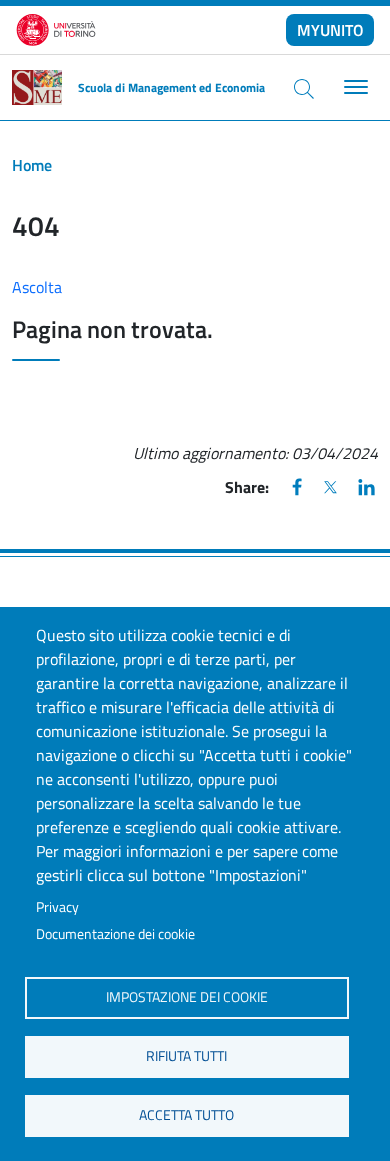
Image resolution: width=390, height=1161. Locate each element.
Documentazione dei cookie (115, 934)
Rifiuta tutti (186, 1056)
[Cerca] (304, 88)
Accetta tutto (186, 1115)
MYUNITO (330, 30)
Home (32, 165)
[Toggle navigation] (353, 87)
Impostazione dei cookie (187, 997)
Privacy (57, 907)
